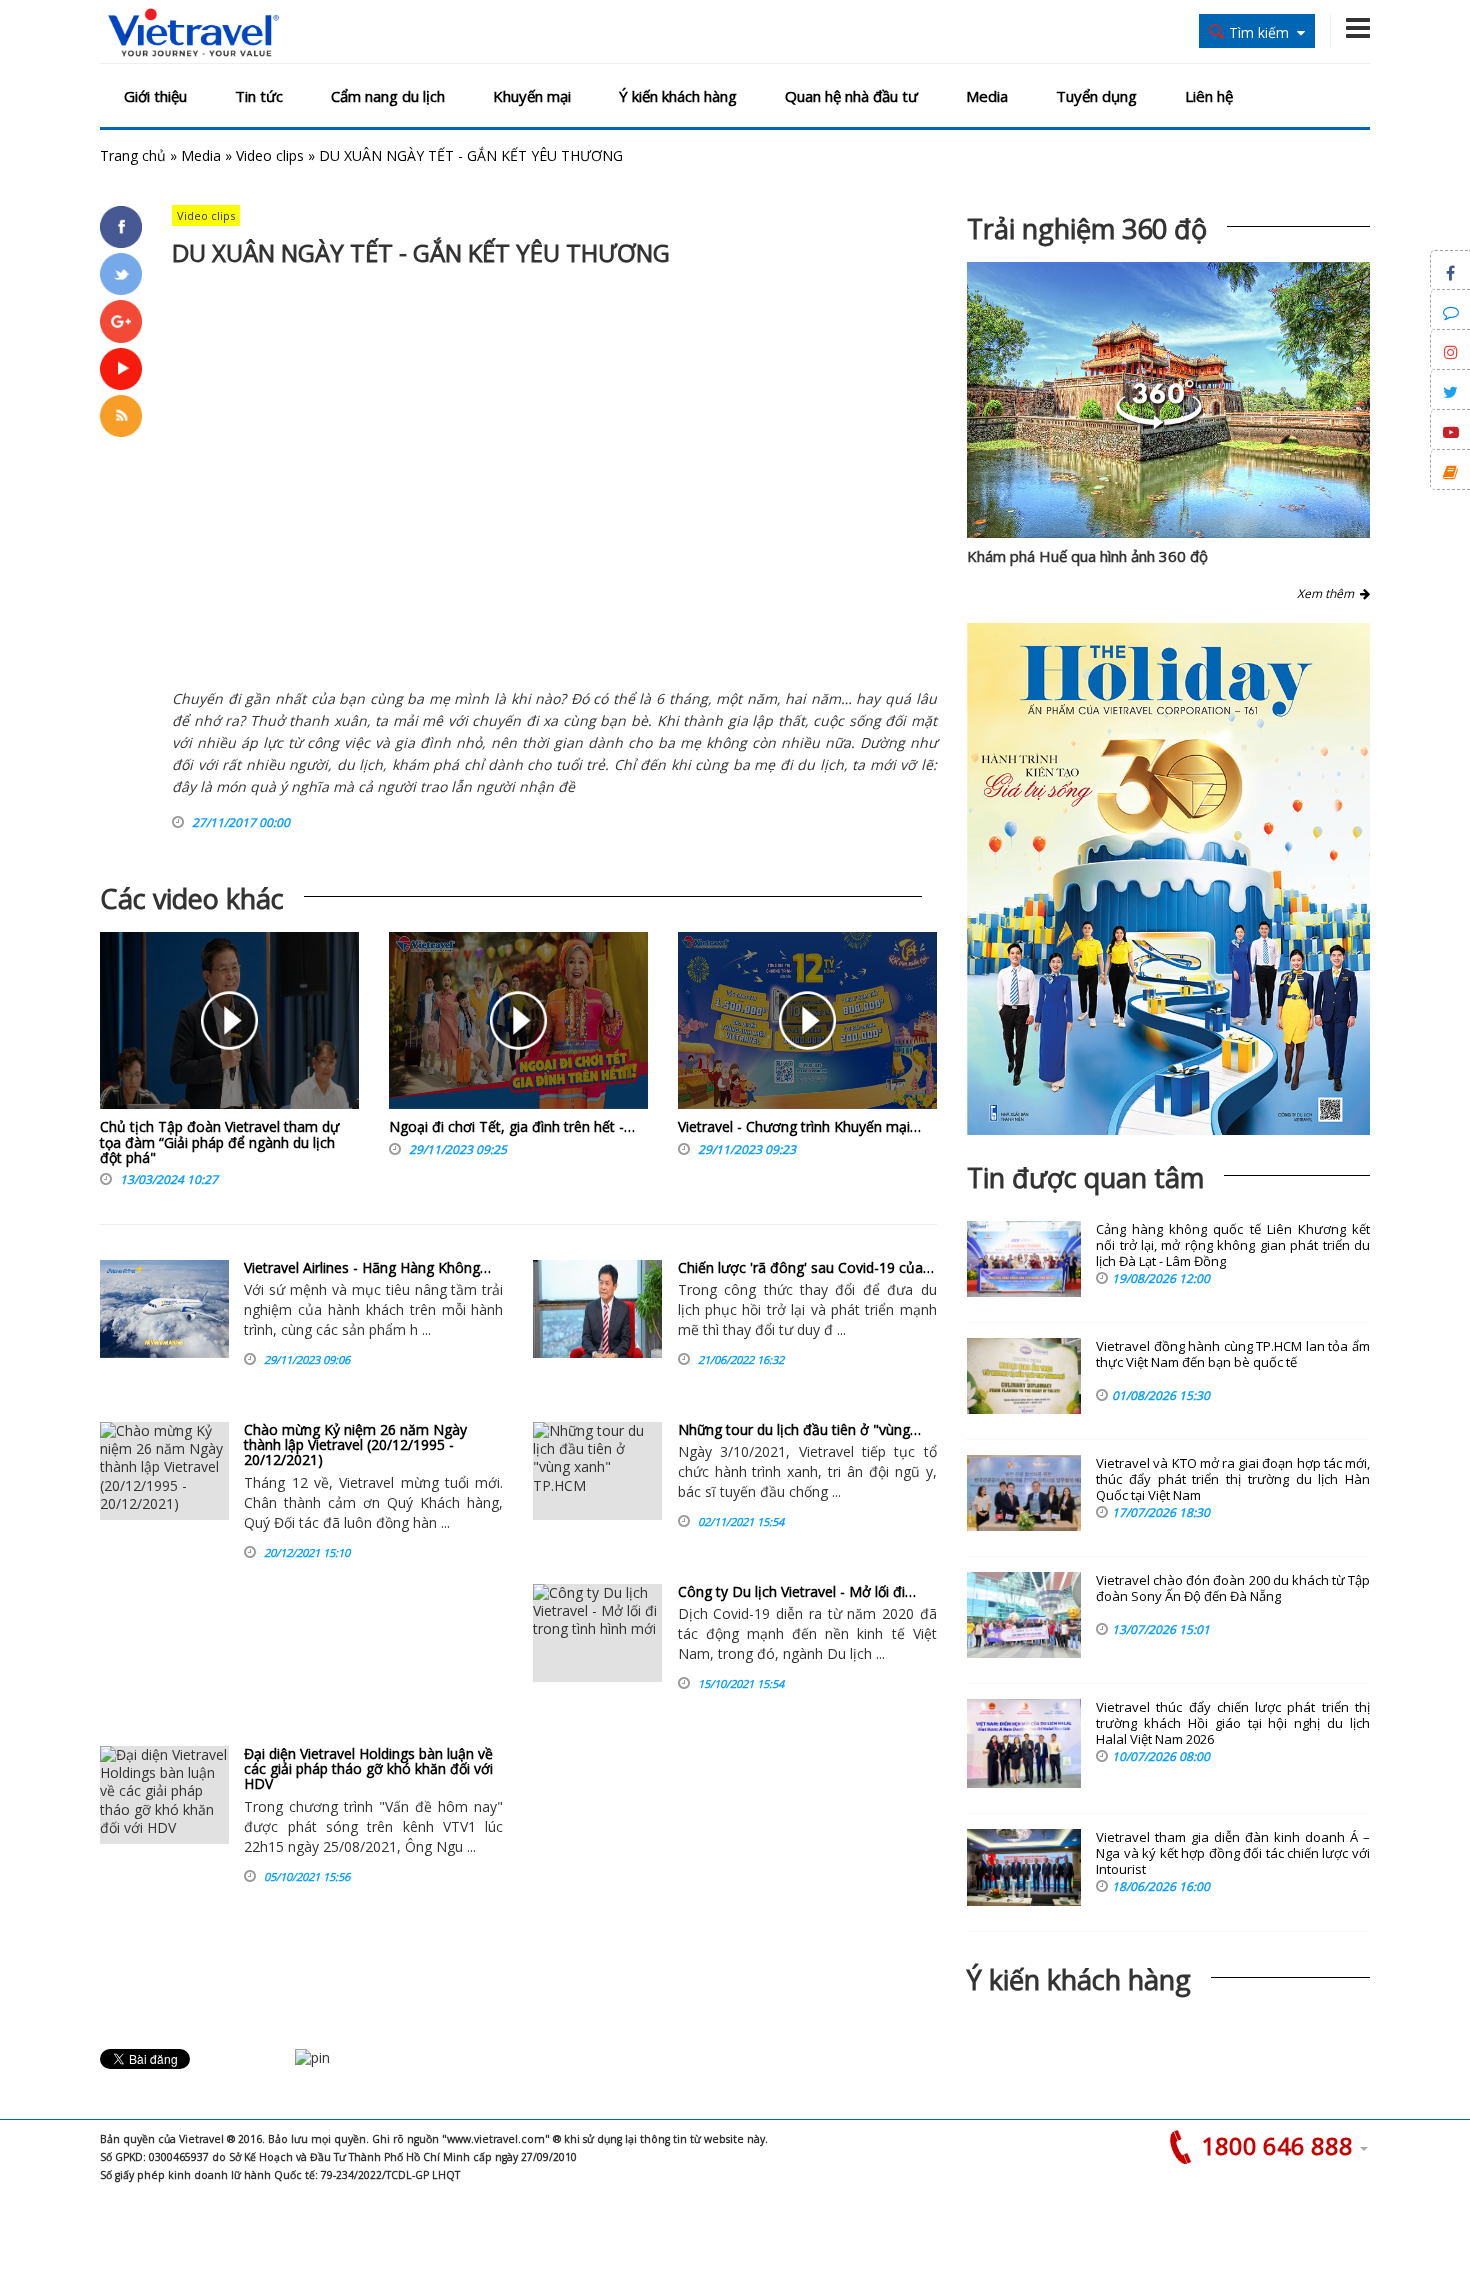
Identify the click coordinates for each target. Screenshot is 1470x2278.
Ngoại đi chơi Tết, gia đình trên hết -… (512, 1126)
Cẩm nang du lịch (388, 96)
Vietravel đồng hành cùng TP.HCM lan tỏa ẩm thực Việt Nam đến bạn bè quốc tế (1233, 1354)
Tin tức (259, 96)
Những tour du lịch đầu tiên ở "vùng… (799, 1429)
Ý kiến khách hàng (678, 96)
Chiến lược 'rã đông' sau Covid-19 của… (806, 1267)
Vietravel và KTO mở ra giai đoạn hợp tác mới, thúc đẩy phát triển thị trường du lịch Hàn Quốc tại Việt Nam (1233, 1479)
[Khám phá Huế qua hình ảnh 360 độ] (1159, 423)
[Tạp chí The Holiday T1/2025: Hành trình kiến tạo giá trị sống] (1168, 879)
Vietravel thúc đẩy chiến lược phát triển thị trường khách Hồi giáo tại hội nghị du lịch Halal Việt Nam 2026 (1233, 1723)
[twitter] (121, 274)
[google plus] (121, 321)
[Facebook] (121, 227)
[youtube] (121, 369)
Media (987, 96)
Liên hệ (1209, 96)
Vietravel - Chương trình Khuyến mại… (799, 1126)
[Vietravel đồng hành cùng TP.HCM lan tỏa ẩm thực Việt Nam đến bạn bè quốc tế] (1024, 1376)
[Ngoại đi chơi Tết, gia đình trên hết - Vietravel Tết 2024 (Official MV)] (518, 1025)
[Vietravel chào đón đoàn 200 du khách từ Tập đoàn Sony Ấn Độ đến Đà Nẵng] (1024, 1615)
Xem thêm (1328, 593)
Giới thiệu (155, 96)
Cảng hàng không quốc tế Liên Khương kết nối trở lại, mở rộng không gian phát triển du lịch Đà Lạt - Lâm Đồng (1233, 1245)
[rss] (121, 416)
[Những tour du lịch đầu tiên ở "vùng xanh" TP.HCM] (597, 1471)
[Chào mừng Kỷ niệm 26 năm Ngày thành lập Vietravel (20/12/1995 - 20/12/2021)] (164, 1471)
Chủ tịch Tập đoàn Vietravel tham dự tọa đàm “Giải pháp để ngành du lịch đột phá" (219, 1142)
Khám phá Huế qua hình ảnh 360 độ (1087, 556)
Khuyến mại (532, 96)
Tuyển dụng (1096, 96)
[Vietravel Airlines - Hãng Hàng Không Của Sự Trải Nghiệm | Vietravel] (164, 1309)
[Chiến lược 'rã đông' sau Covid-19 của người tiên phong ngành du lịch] (597, 1309)
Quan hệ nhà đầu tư (851, 96)
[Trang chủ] (193, 33)
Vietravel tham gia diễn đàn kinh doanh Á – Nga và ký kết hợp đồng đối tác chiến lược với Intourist (1233, 1853)
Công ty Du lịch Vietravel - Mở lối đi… (797, 1591)
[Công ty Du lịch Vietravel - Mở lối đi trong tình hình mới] (597, 1633)
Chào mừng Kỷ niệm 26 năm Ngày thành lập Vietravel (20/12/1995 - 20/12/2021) (355, 1445)
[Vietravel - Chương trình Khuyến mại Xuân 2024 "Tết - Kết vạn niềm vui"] (807, 1025)
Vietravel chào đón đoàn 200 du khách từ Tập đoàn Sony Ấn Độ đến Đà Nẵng (1233, 1588)
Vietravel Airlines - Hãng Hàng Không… (367, 1267)
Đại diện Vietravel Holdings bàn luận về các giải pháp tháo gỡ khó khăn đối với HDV (368, 1769)
